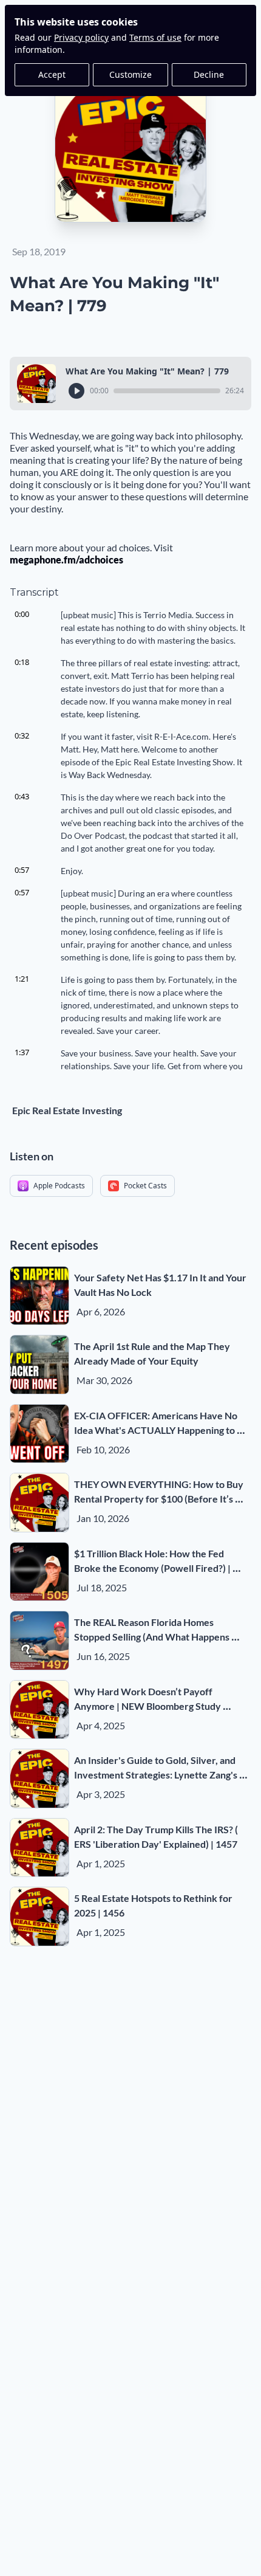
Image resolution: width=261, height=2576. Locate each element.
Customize (130, 74)
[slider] (167, 391)
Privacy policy (81, 37)
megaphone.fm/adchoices (66, 560)
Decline (209, 74)
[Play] (76, 391)
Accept (52, 74)
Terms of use (155, 37)
